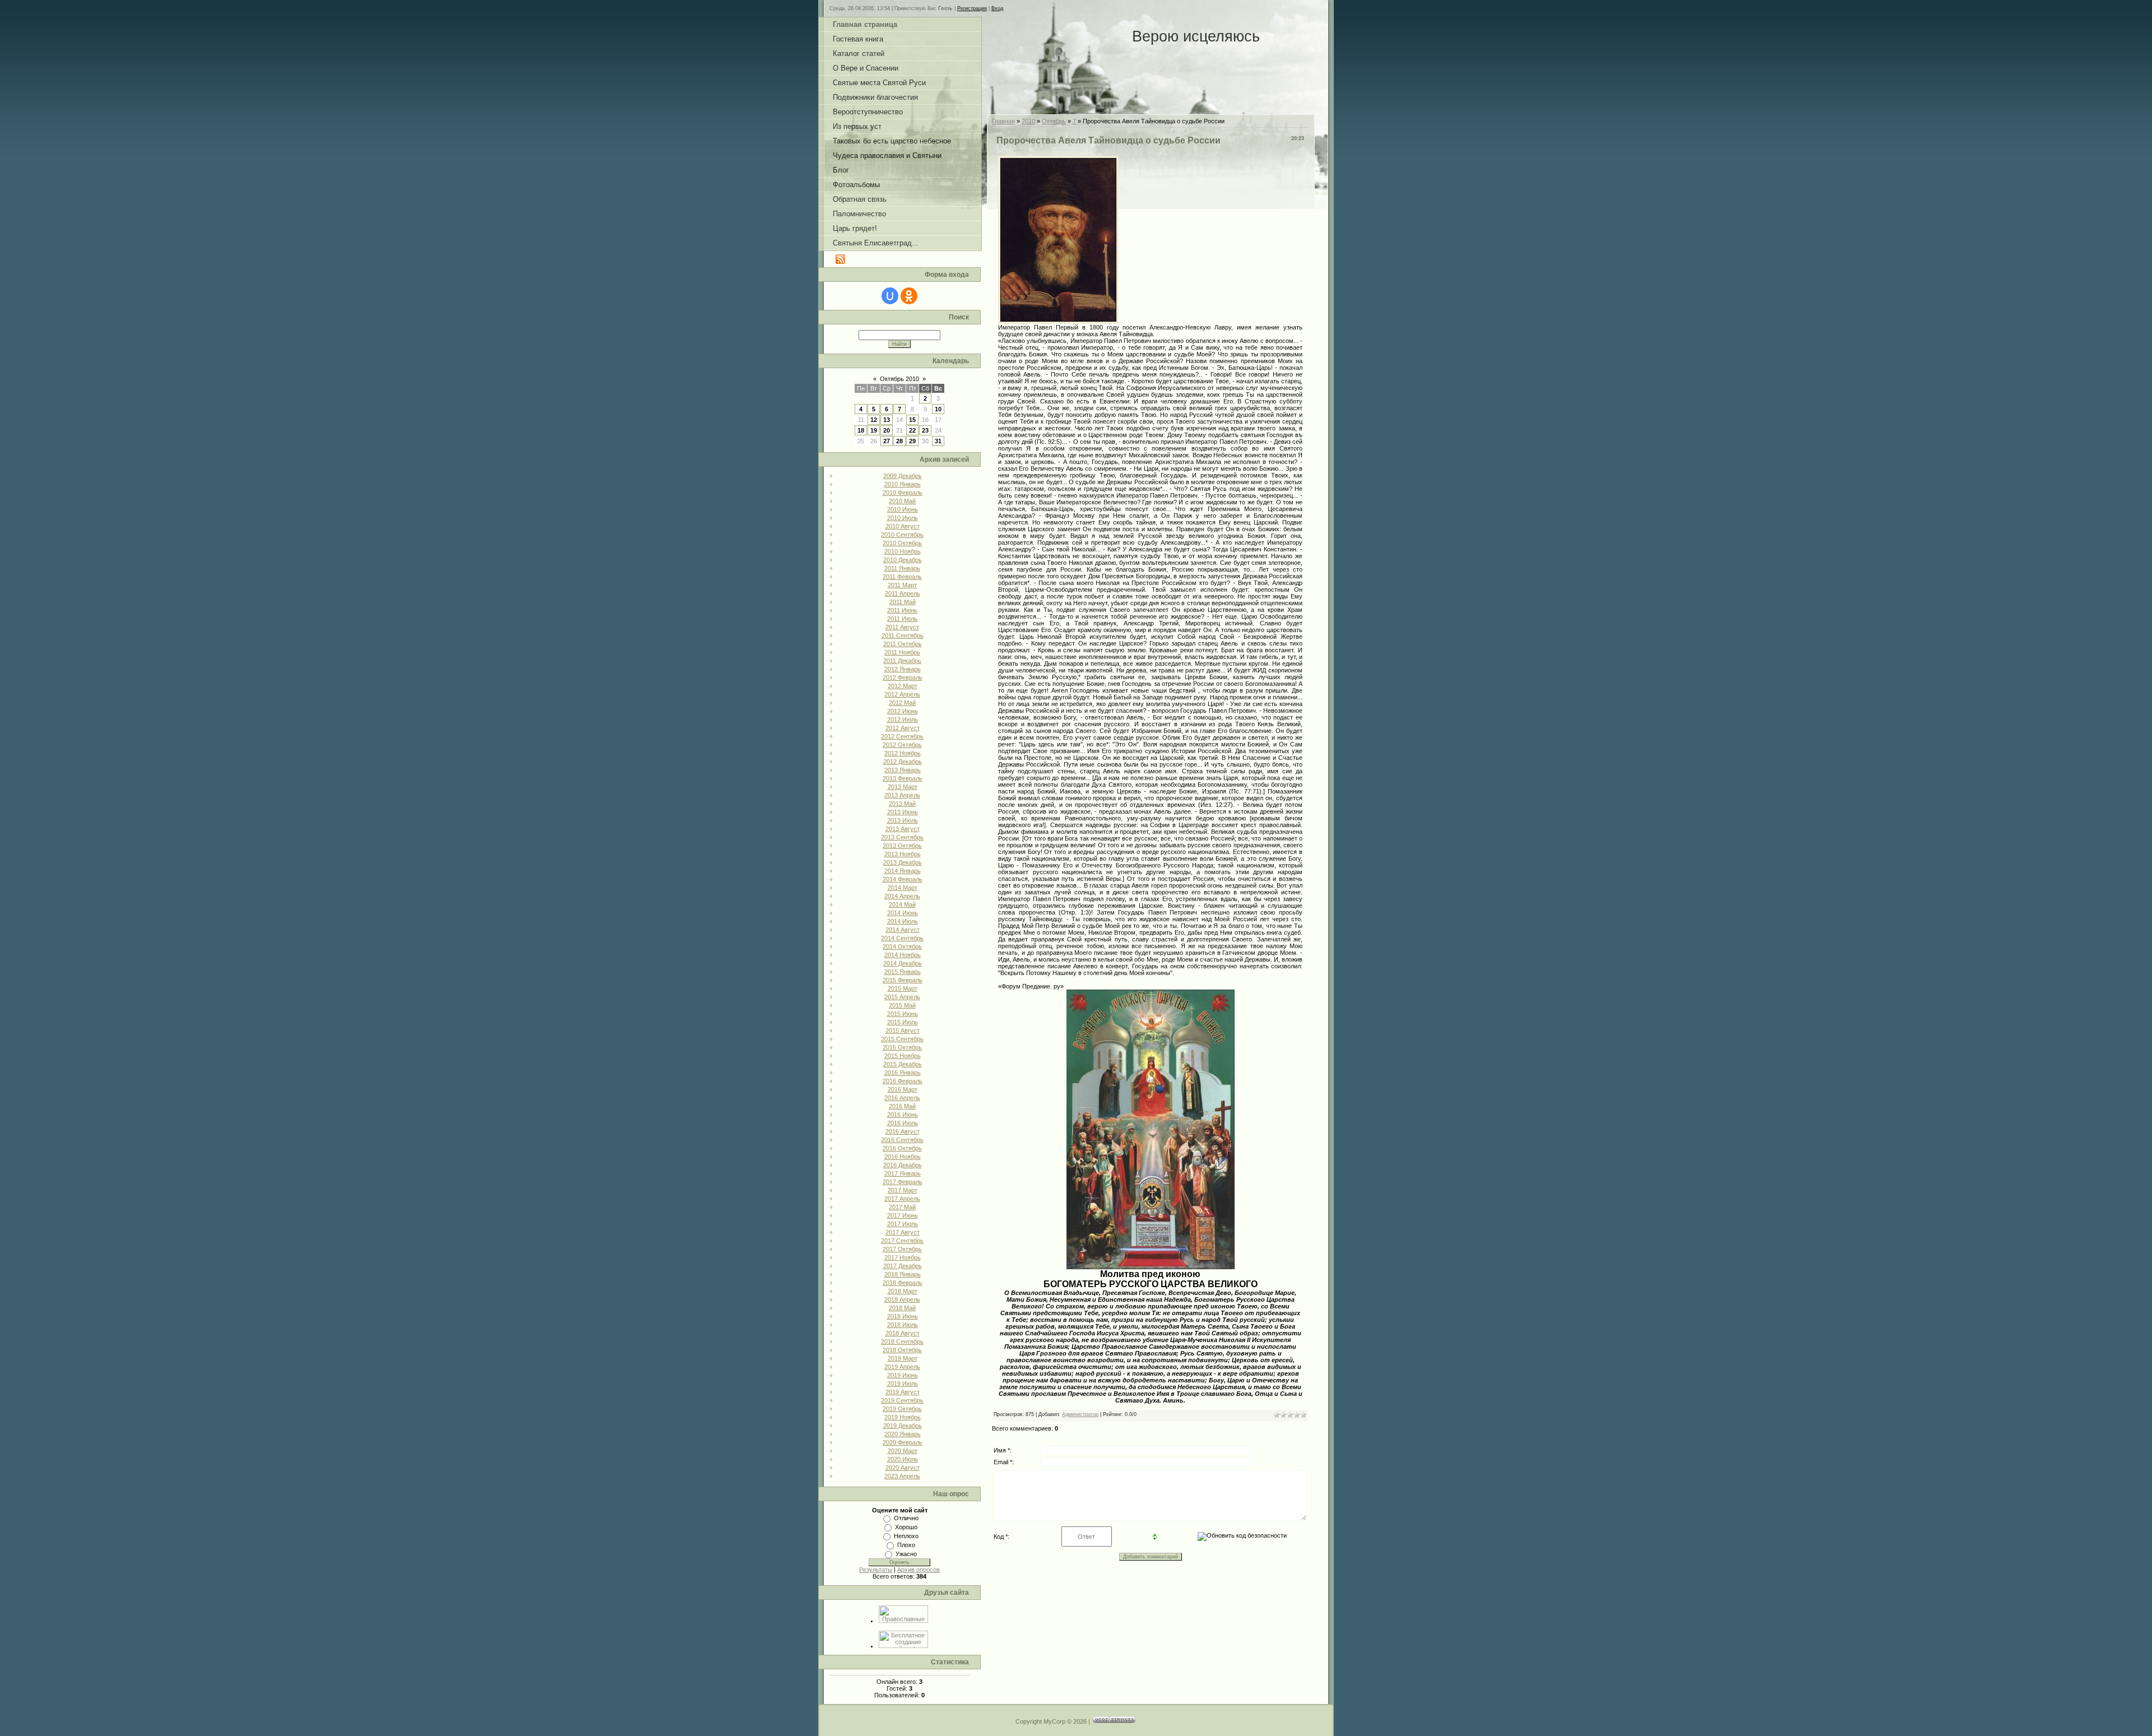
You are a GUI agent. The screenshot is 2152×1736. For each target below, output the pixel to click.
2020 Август (903, 1468)
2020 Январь (903, 1434)
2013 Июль (903, 820)
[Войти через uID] (890, 296)
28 (899, 441)
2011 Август (902, 627)
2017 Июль (903, 1224)
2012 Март (903, 686)
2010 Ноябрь (903, 551)
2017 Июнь (903, 1215)
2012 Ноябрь (903, 753)
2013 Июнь (903, 812)
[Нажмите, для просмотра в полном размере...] (1151, 1267)
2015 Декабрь (903, 1064)
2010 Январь (903, 484)
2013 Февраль (903, 778)
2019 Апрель (902, 1367)
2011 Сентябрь (903, 635)
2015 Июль (903, 1022)
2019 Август (903, 1392)
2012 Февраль (903, 677)
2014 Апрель (902, 896)
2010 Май (902, 501)
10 (938, 409)
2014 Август (903, 930)
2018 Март (903, 1291)
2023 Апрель (902, 1476)
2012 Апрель (902, 694)
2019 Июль (903, 1384)
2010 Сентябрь (902, 535)
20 (887, 430)
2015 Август (903, 1031)
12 (874, 420)
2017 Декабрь (903, 1266)
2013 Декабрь (903, 862)
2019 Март (903, 1358)
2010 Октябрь (902, 543)
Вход (997, 8)
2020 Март (903, 1451)
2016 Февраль (903, 1081)
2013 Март (903, 787)
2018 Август (903, 1333)
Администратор (1080, 1414)
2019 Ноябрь (903, 1417)
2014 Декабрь (903, 963)
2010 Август (903, 526)
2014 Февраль (903, 879)
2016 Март (903, 1089)
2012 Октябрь (902, 745)
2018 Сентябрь (902, 1342)
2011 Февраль (902, 577)
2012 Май (902, 703)
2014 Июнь (903, 913)
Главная (1003, 121)
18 (861, 430)
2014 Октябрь (902, 946)
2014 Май (902, 904)
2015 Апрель (902, 997)
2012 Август (903, 728)
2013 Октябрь (902, 846)
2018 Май (902, 1308)
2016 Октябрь (902, 1148)
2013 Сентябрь (902, 837)
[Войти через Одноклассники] (909, 296)
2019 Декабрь (903, 1426)
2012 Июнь (903, 711)
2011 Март (902, 585)
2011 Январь (902, 568)
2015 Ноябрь (903, 1056)
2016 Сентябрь (902, 1140)
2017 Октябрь (902, 1249)
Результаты (876, 1570)
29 (912, 441)
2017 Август (903, 1232)
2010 (1028, 121)
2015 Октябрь (902, 1047)
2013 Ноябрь (903, 854)
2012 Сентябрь (902, 736)
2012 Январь (903, 669)
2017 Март (903, 1190)
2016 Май (902, 1106)
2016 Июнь (903, 1115)
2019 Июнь (903, 1375)
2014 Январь (903, 871)
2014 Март (903, 888)
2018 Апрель (902, 1299)
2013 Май (902, 804)
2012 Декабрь (903, 762)
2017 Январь (903, 1173)
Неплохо (906, 1536)
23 (925, 430)
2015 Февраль (903, 980)
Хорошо (906, 1527)
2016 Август (903, 1131)
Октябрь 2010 (899, 379)
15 (912, 420)
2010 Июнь (903, 509)
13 (887, 420)
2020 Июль (903, 1459)
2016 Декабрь (903, 1165)
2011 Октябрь (903, 644)
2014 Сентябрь (902, 938)
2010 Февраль (903, 493)
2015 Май (902, 1005)
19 (874, 430)
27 (887, 441)
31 (938, 441)
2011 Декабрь (902, 661)
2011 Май (903, 602)
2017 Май (902, 1207)
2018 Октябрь (902, 1350)
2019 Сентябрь (902, 1400)
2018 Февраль (903, 1283)
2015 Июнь (903, 1014)
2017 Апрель (902, 1199)
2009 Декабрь (903, 476)
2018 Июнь (903, 1316)
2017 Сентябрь (902, 1241)
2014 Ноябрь (903, 955)
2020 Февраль (903, 1442)
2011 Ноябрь (902, 652)
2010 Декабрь (903, 560)
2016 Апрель (902, 1098)
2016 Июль (903, 1123)
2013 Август (903, 829)
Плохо (906, 1545)
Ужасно (906, 1554)
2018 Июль (903, 1325)
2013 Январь (903, 770)
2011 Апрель (903, 593)
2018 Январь (903, 1274)
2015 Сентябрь (902, 1039)
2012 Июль (903, 720)
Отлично (906, 1518)
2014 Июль (903, 921)
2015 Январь (903, 972)
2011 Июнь (902, 610)
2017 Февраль (903, 1182)
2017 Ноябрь (903, 1257)
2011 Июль (902, 619)
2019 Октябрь (902, 1409)
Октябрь (1054, 121)
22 (912, 430)
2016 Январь (903, 1073)
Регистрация (972, 8)
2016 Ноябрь (903, 1157)
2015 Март (903, 988)
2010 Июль (903, 518)
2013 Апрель (902, 795)
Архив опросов (919, 1570)
